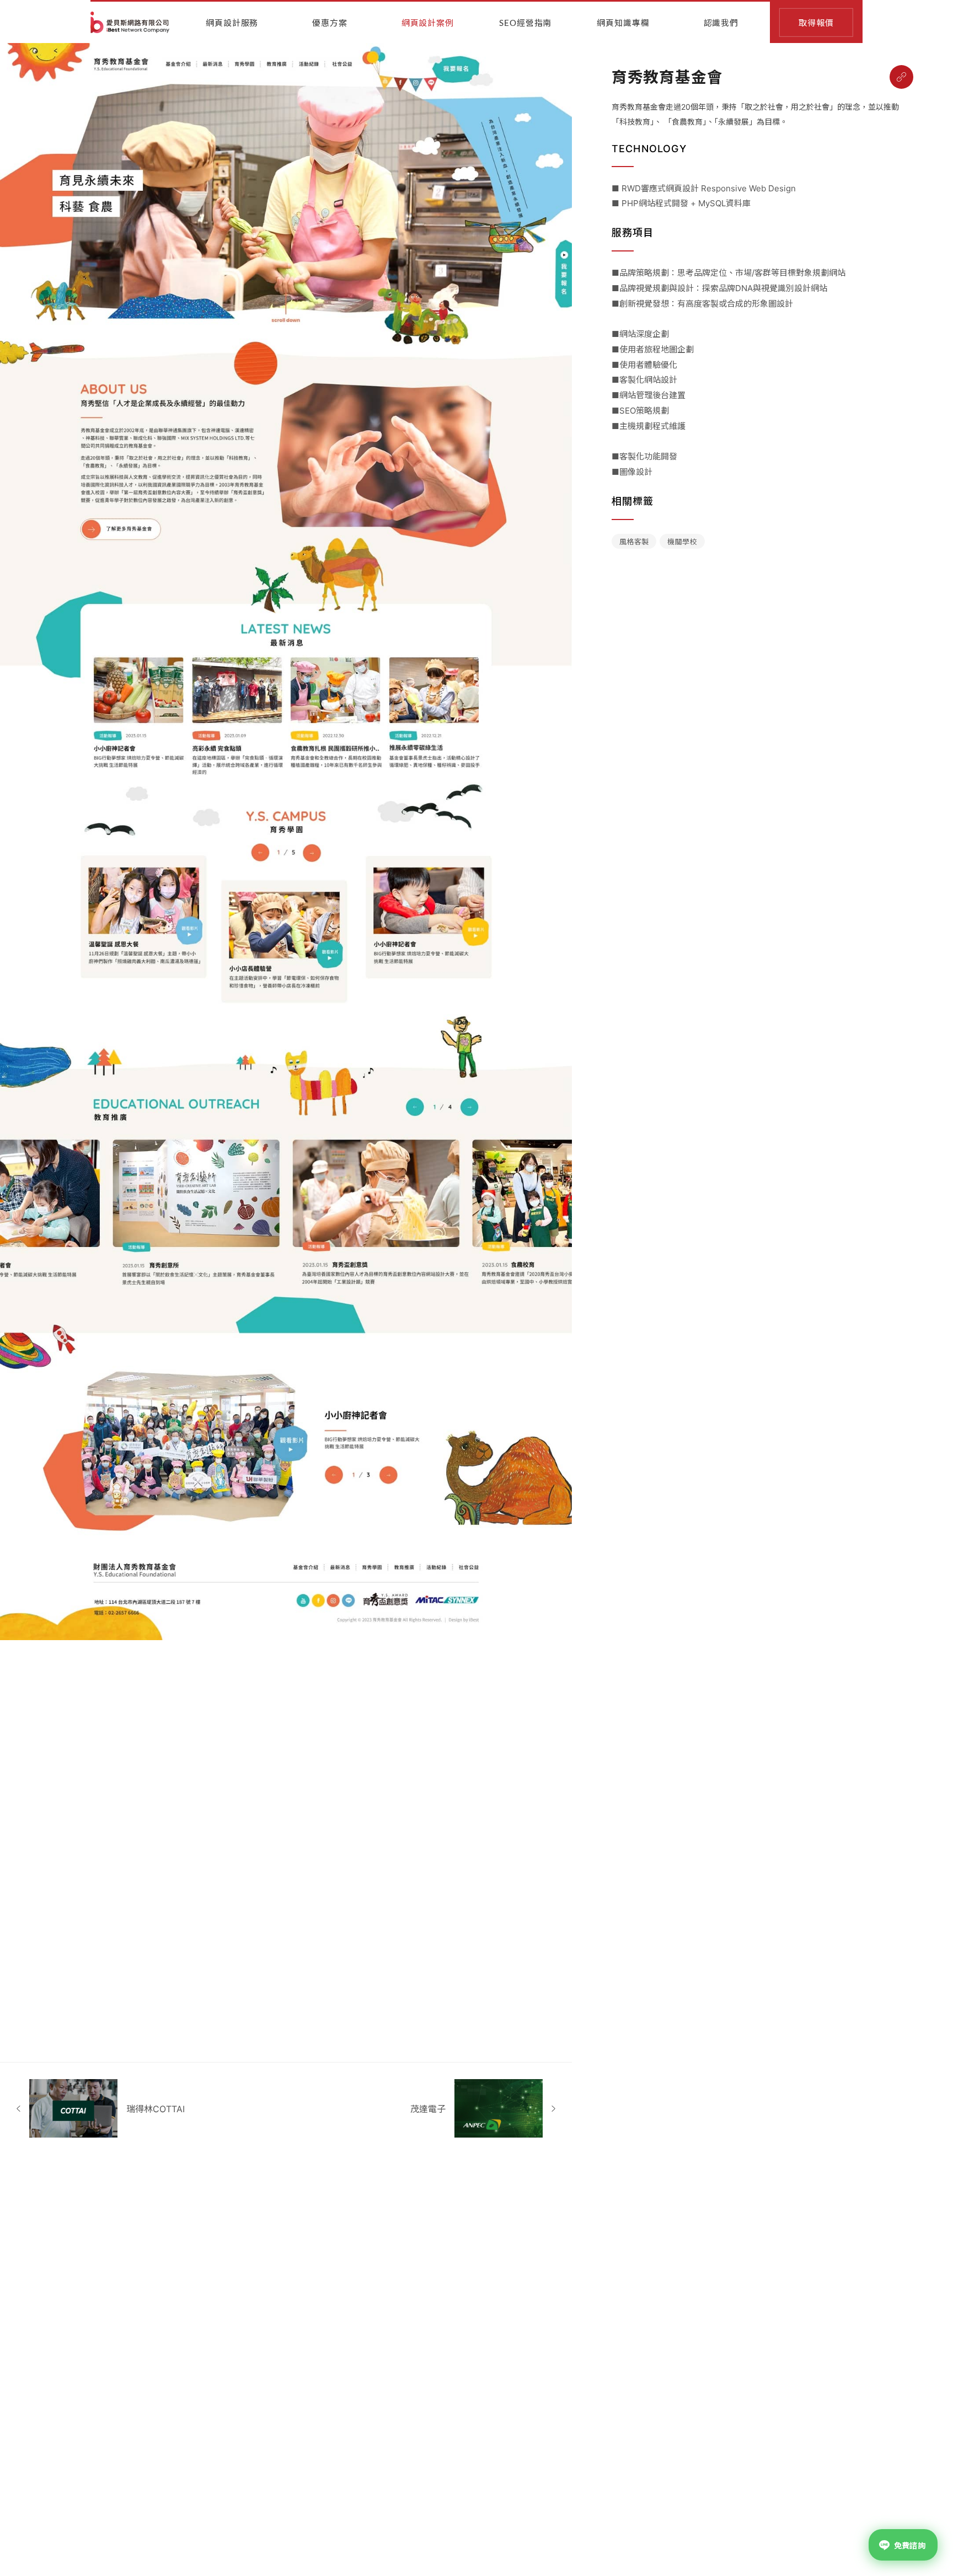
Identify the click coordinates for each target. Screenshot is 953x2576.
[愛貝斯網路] (130, 22)
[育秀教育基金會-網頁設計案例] (901, 77)
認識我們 (721, 23)
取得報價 (816, 23)
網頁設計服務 (232, 23)
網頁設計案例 (428, 23)
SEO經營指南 (525, 23)
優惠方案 (330, 23)
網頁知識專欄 (623, 23)
